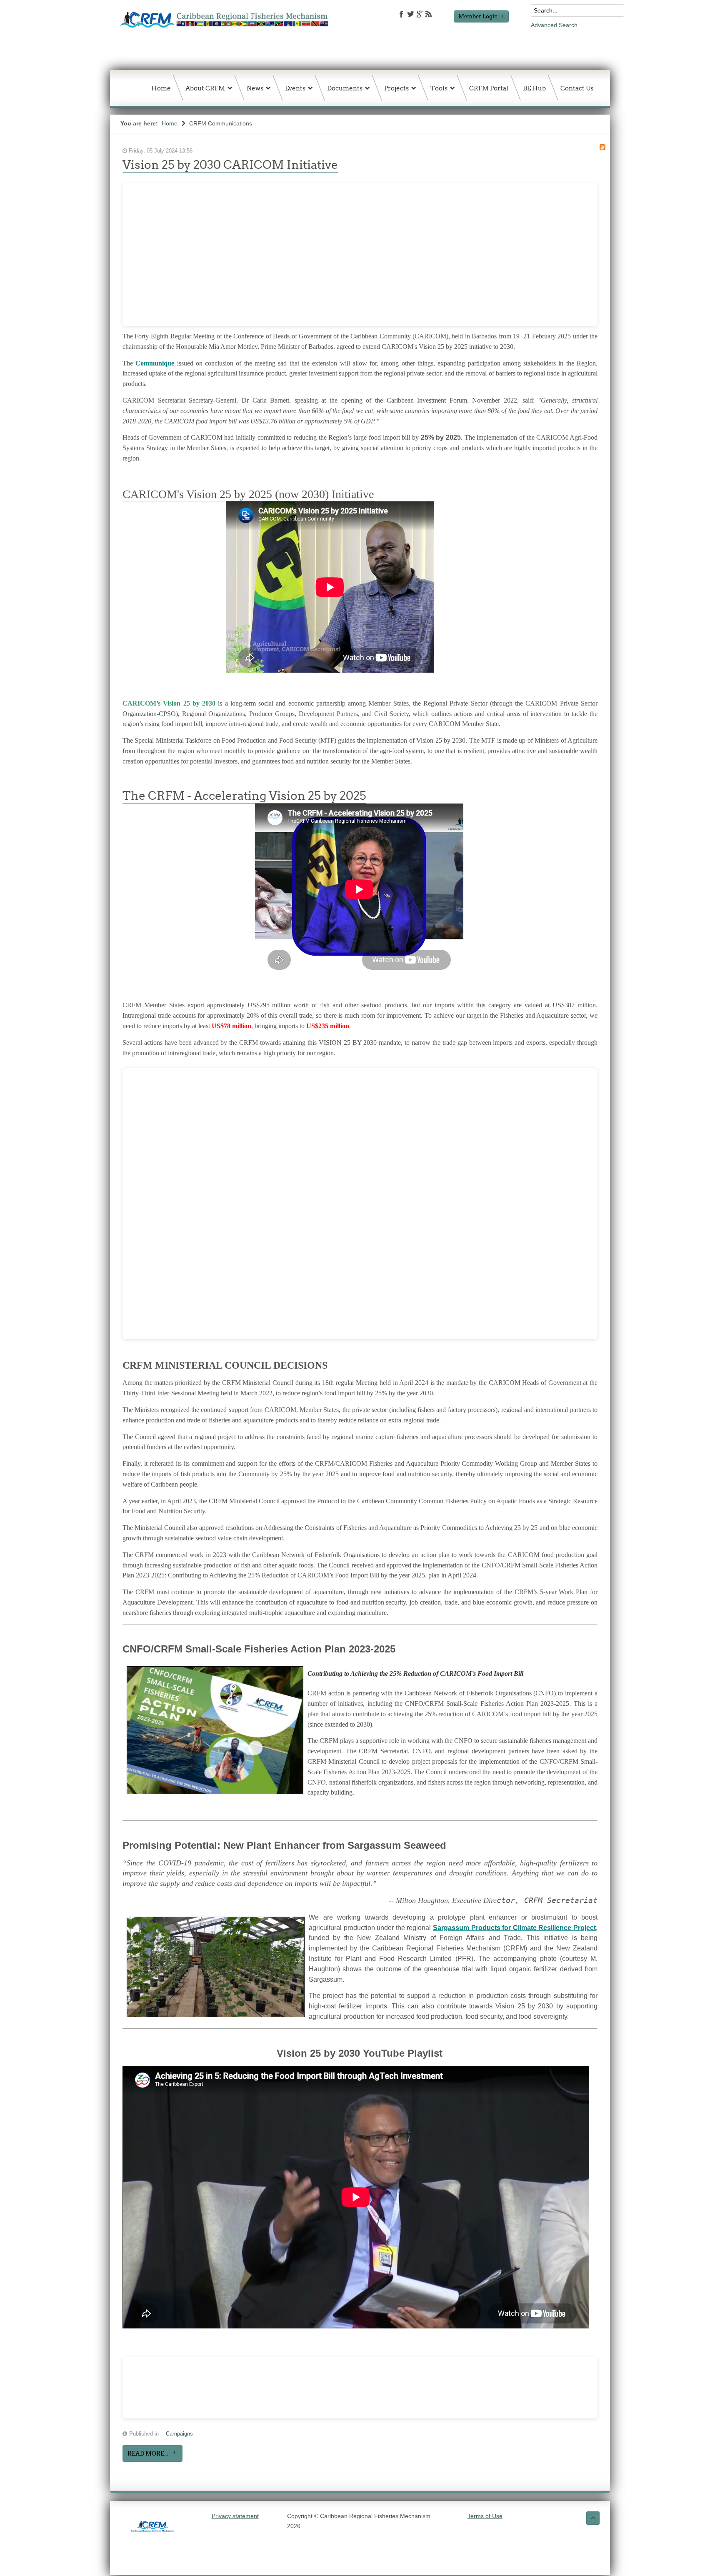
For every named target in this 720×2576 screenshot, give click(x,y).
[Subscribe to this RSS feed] (602, 147)
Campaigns (179, 2434)
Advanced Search (554, 25)
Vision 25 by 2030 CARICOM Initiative (230, 165)
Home (170, 123)
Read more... (148, 2453)
